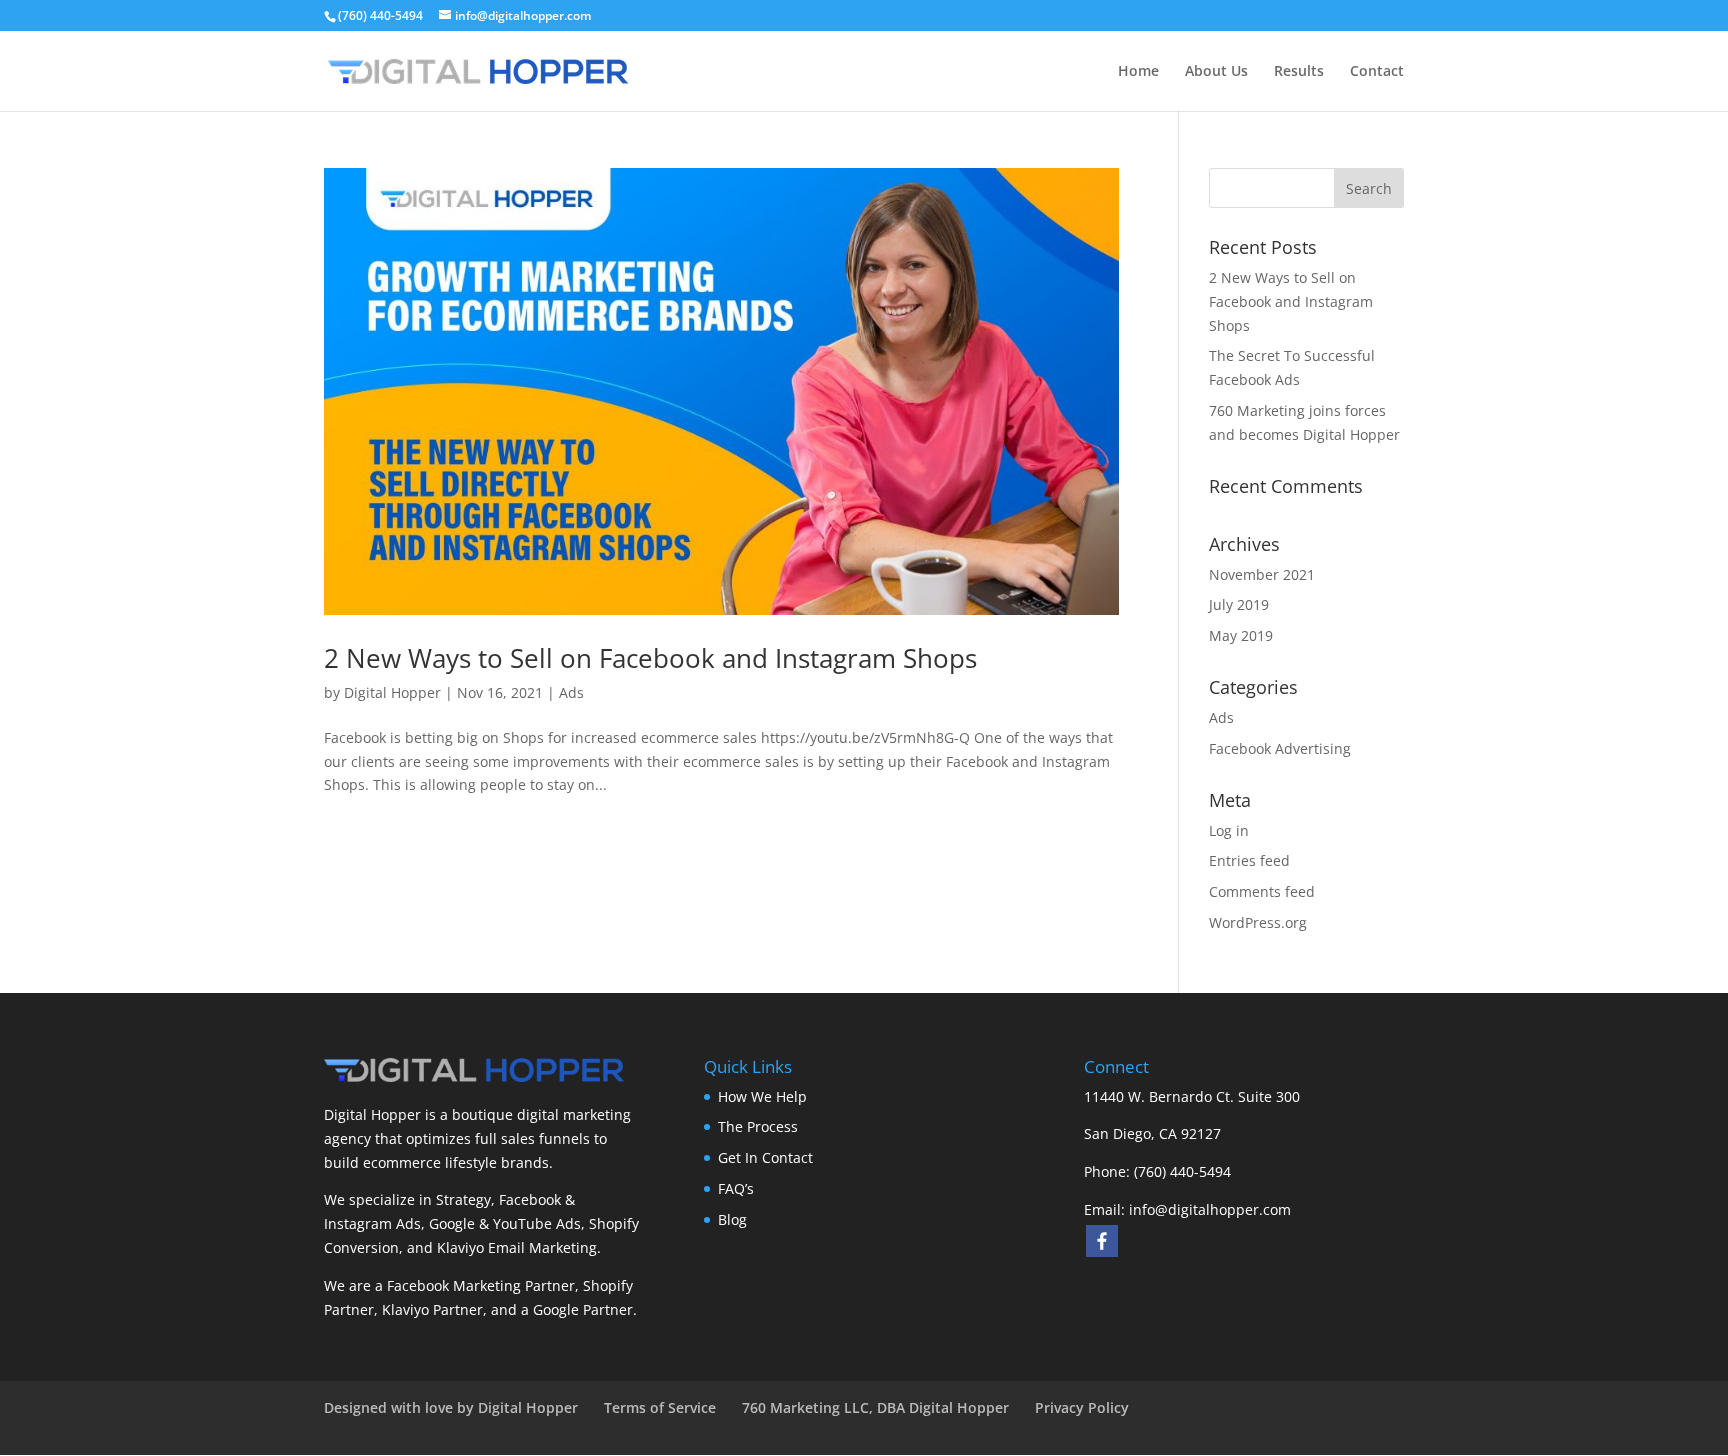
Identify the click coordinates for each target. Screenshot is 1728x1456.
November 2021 (1262, 574)
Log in (1229, 830)
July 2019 (1239, 604)
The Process (758, 1126)
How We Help (762, 1096)
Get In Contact (765, 1157)
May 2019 (1241, 635)
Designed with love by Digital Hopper (451, 1407)
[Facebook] (1102, 1241)
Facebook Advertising (1280, 748)
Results (1299, 72)
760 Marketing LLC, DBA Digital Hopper (875, 1407)
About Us (1216, 72)
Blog (732, 1219)
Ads (571, 692)
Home (1138, 72)
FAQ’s (736, 1188)
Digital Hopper (392, 692)
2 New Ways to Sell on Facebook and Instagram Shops (650, 658)
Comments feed (1262, 891)
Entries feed (1249, 860)
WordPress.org (1258, 922)
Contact (1377, 72)
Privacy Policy (1082, 1407)
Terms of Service (660, 1407)
